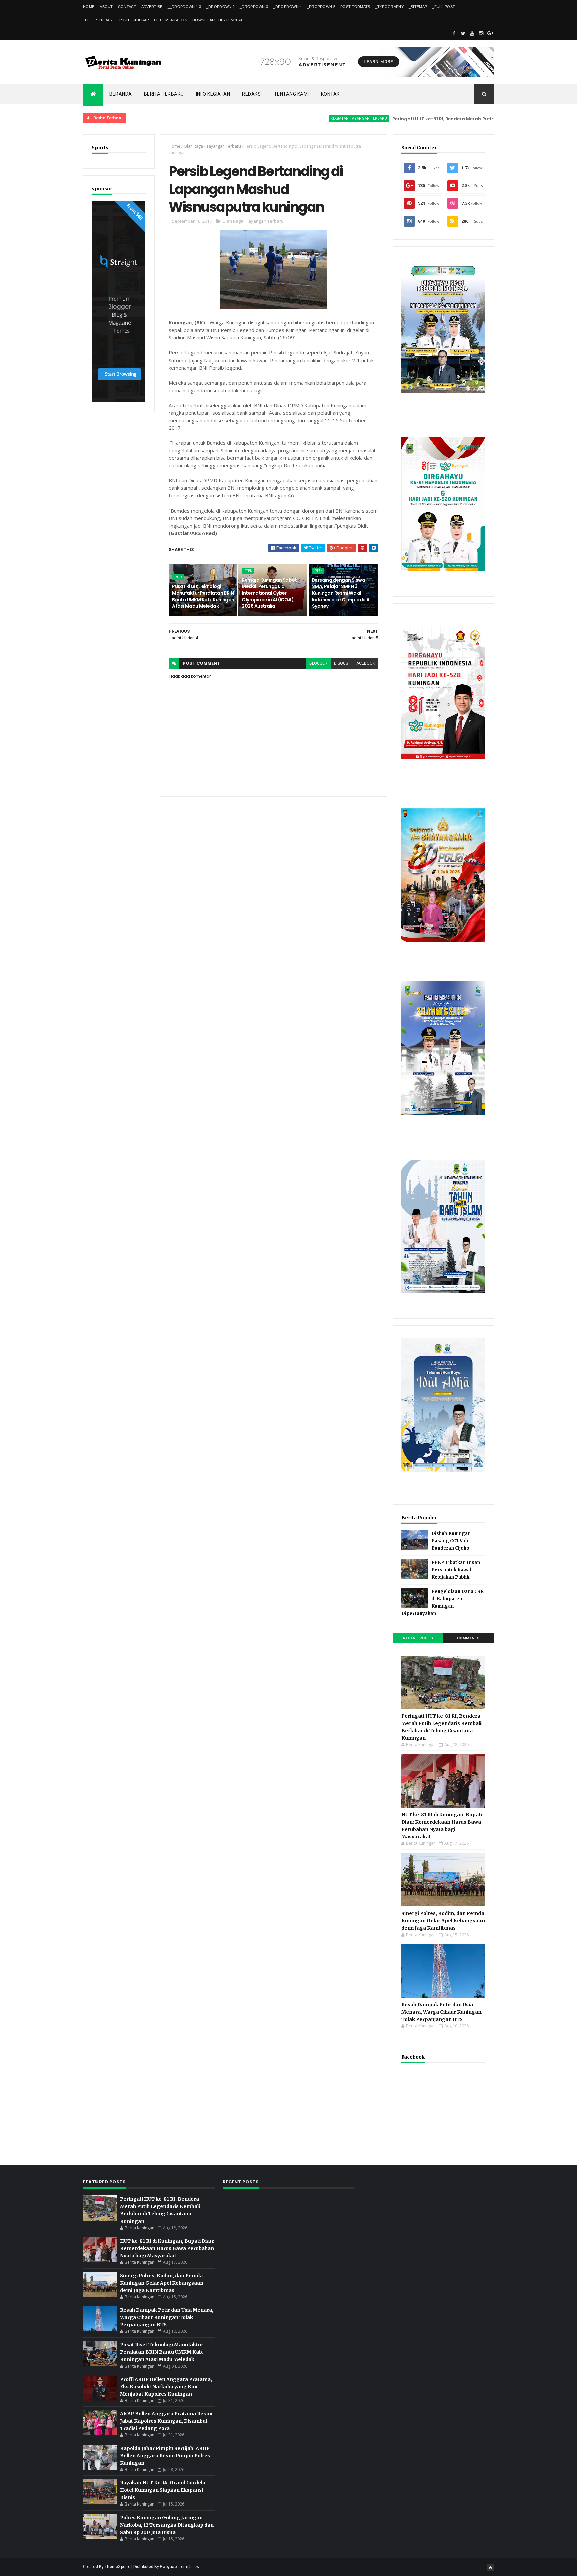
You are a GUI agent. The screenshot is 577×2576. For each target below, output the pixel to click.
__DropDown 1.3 (184, 7)
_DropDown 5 (321, 7)
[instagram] (481, 33)
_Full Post (444, 7)
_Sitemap (418, 7)
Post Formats (355, 7)
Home (89, 7)
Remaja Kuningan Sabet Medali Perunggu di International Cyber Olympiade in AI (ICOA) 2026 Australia (269, 593)
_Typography (390, 7)
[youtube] (472, 33)
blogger (318, 663)
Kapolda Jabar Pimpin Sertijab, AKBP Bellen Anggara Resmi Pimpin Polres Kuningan (165, 2456)
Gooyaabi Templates (179, 2567)
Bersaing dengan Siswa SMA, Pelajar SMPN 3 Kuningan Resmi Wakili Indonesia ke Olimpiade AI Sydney (341, 593)
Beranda (121, 94)
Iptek (178, 577)
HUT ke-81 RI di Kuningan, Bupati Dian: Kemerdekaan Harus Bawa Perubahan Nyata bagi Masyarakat (167, 2248)
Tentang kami (292, 94)
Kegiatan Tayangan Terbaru (304, 118)
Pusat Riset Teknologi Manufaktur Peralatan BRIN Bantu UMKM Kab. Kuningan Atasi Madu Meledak (203, 596)
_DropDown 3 (254, 7)
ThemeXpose (117, 2567)
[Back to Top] (490, 2568)
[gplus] (490, 33)
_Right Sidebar (133, 20)
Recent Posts (418, 1638)
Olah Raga (193, 146)
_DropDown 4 (287, 7)
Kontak (330, 94)
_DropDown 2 (221, 7)
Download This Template (219, 20)
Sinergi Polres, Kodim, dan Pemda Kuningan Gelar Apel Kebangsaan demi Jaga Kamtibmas (443, 1921)
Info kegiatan (213, 94)
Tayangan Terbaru (224, 146)
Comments (469, 1638)
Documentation (171, 20)
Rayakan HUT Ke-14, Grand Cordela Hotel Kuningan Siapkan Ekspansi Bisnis (163, 2490)
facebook (365, 663)
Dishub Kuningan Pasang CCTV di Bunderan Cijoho (451, 1541)
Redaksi (252, 94)
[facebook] (454, 33)
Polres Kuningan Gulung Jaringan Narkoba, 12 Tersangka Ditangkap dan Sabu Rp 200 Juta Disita (167, 2525)
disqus (341, 663)
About (106, 7)
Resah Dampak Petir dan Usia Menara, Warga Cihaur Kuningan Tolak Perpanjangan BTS (441, 2012)
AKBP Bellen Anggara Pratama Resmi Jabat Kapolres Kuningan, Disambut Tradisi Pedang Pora (166, 2421)
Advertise (152, 7)
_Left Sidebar (98, 20)
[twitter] (463, 33)
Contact (127, 7)
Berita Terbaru (164, 94)
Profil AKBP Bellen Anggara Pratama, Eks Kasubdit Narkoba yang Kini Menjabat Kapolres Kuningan (166, 2387)
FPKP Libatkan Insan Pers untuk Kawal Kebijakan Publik (456, 1570)
